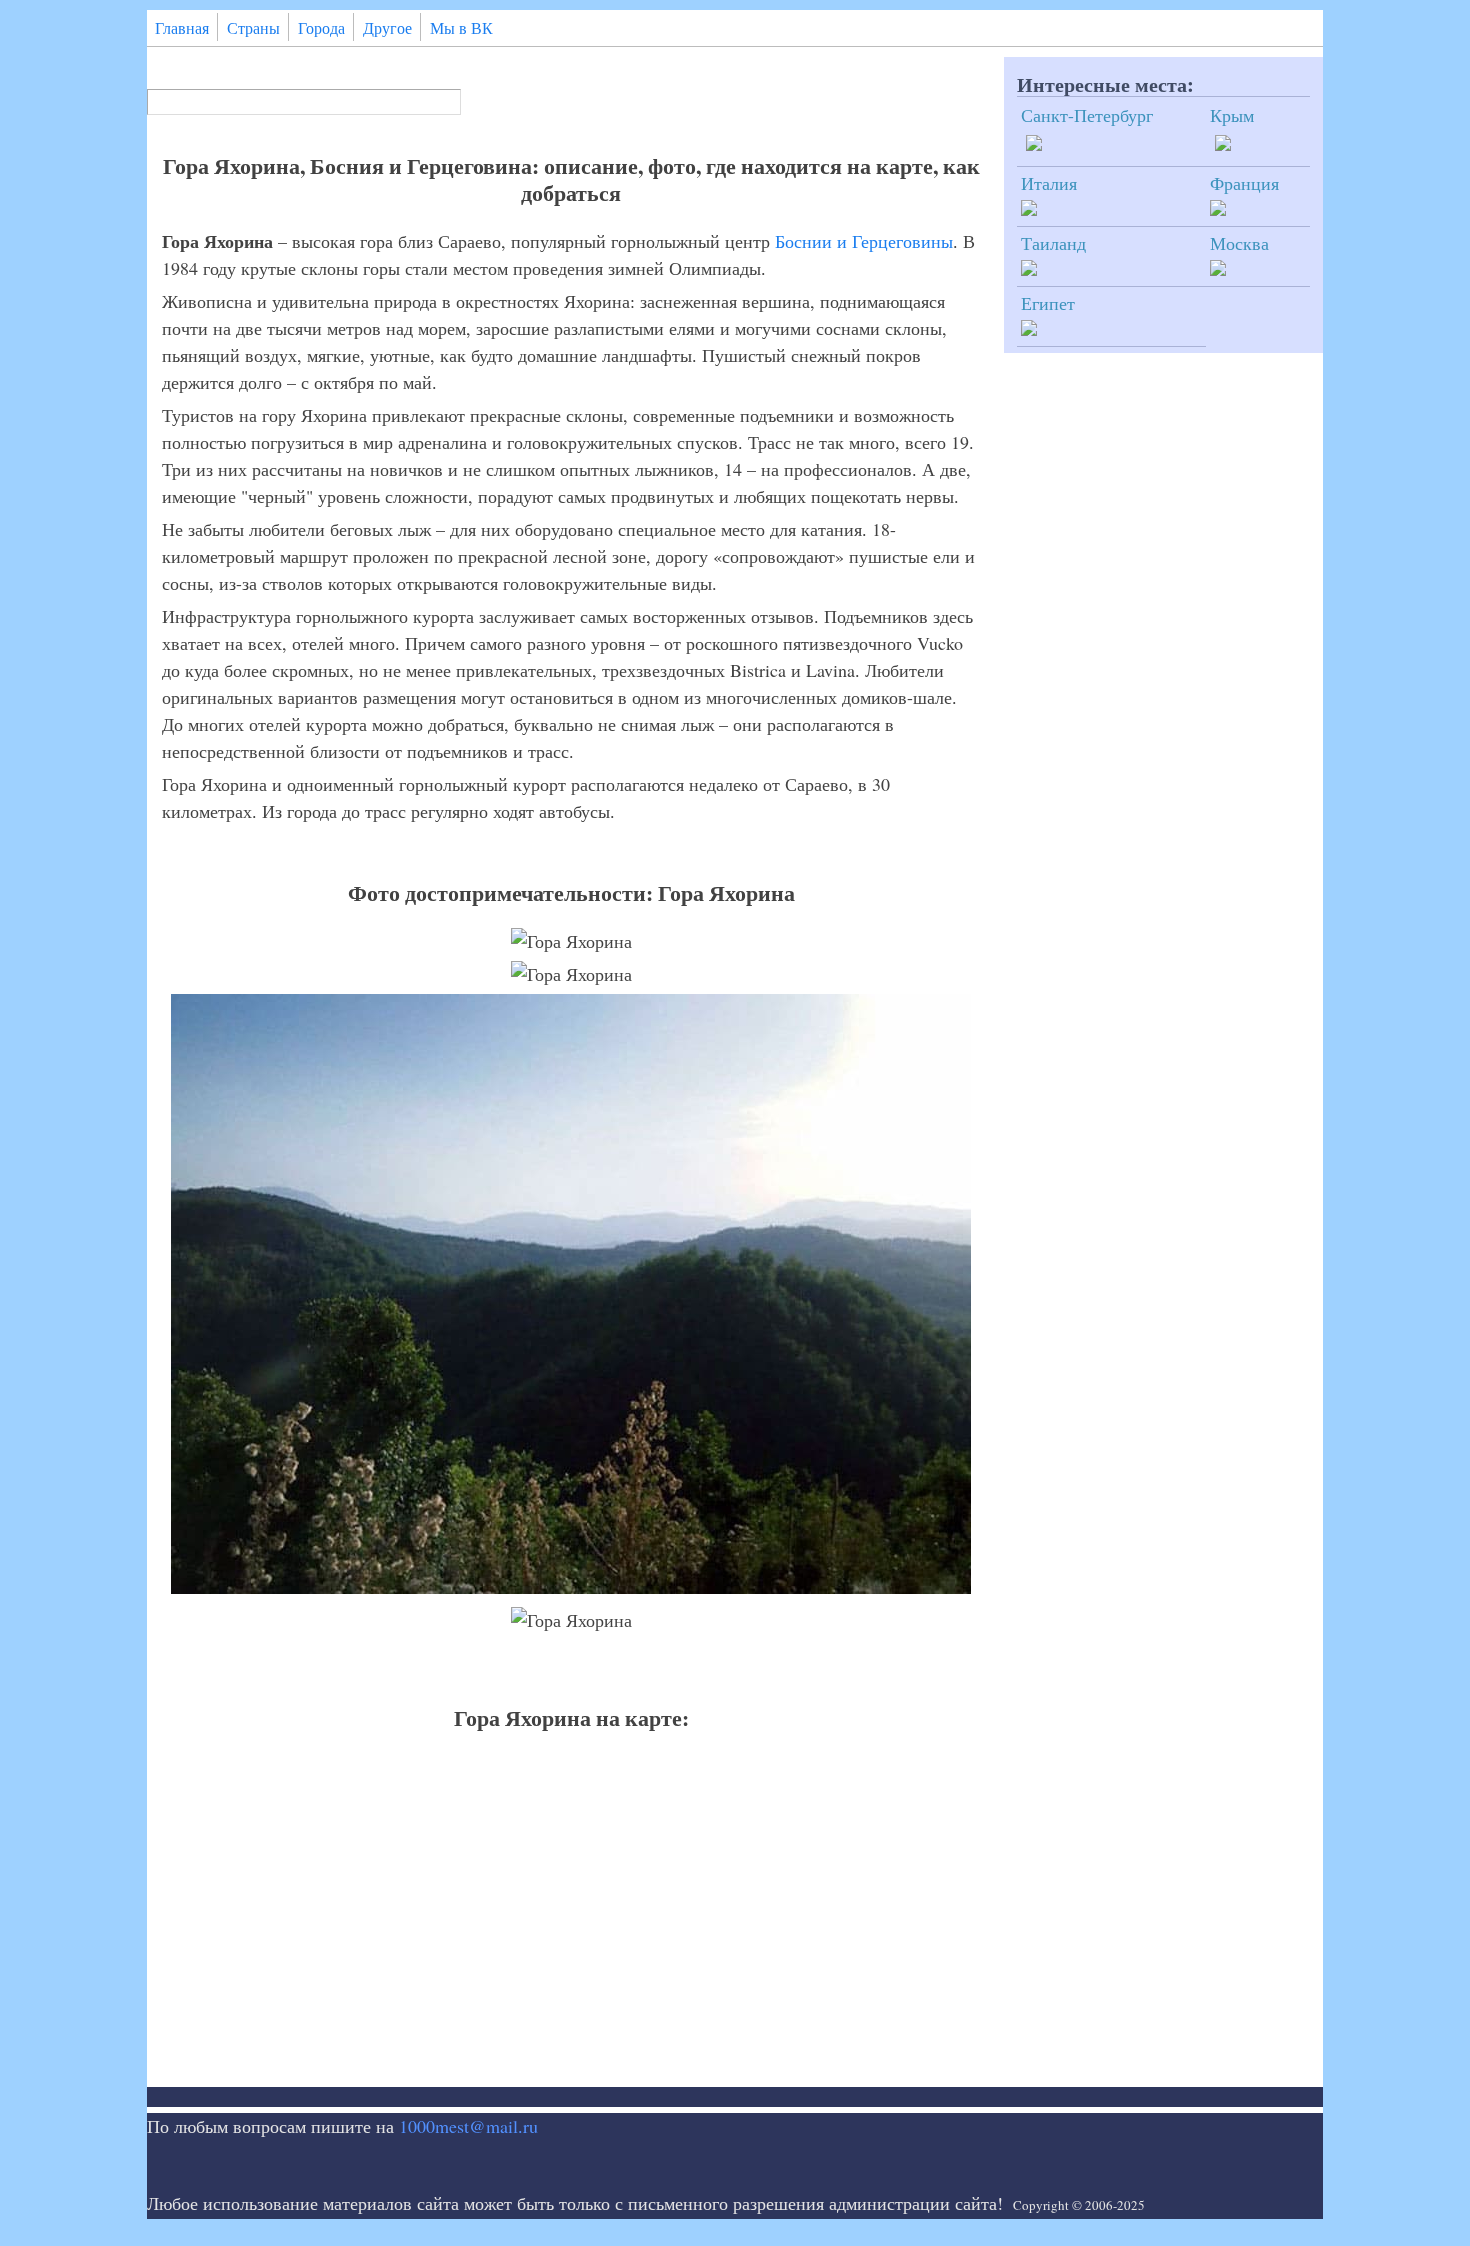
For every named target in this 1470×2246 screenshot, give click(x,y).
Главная (182, 28)
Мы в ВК (461, 28)
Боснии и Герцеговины (864, 241)
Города (321, 28)
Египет (1048, 303)
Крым (1232, 115)
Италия (1049, 183)
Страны (253, 28)
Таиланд (1053, 243)
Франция (1244, 183)
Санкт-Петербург (1087, 115)
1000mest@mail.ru (468, 2126)
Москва (1239, 243)
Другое (387, 28)
